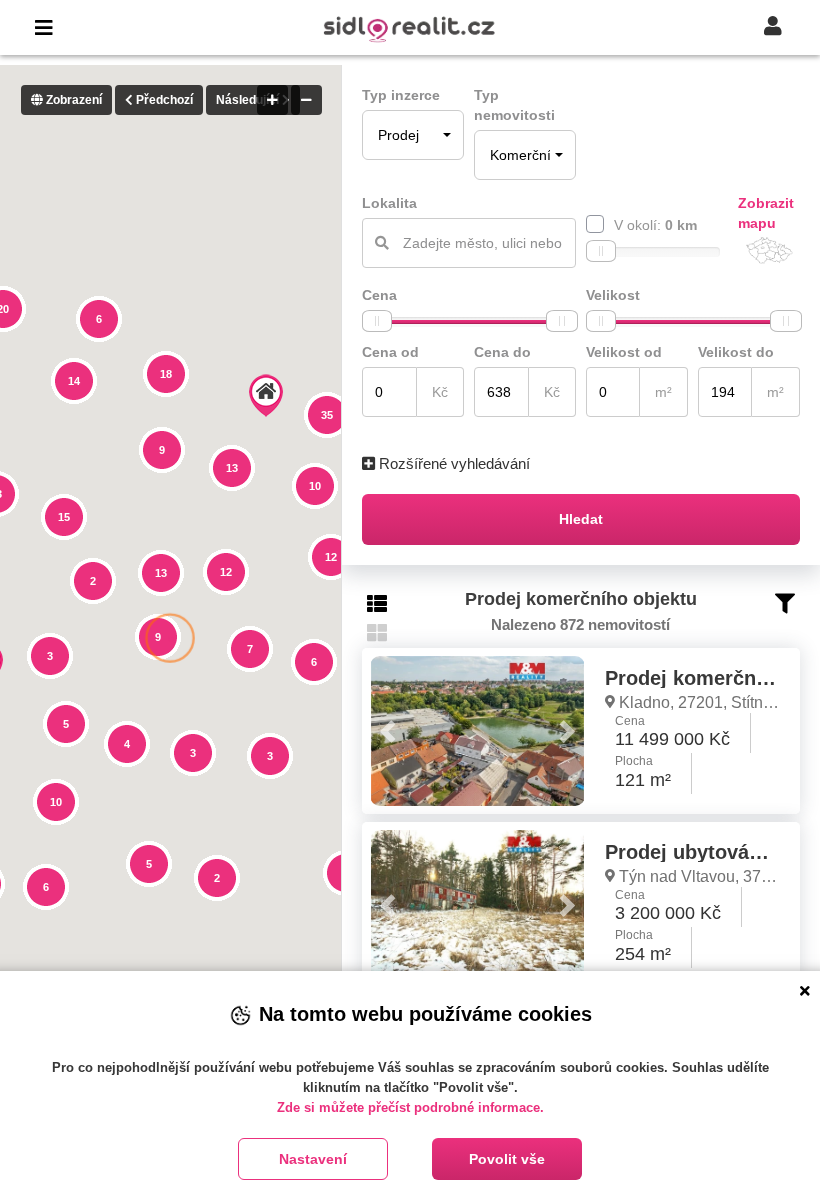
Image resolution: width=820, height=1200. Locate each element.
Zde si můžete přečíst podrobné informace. (410, 1107)
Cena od (390, 352)
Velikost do (736, 352)
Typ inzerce (401, 95)
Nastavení (313, 1159)
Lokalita (389, 203)
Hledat (581, 519)
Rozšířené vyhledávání (452, 463)
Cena (379, 295)
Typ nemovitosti (514, 105)
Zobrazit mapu (766, 213)
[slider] (601, 251)
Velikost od (624, 352)
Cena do (502, 352)
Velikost (613, 295)
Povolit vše (507, 1159)
